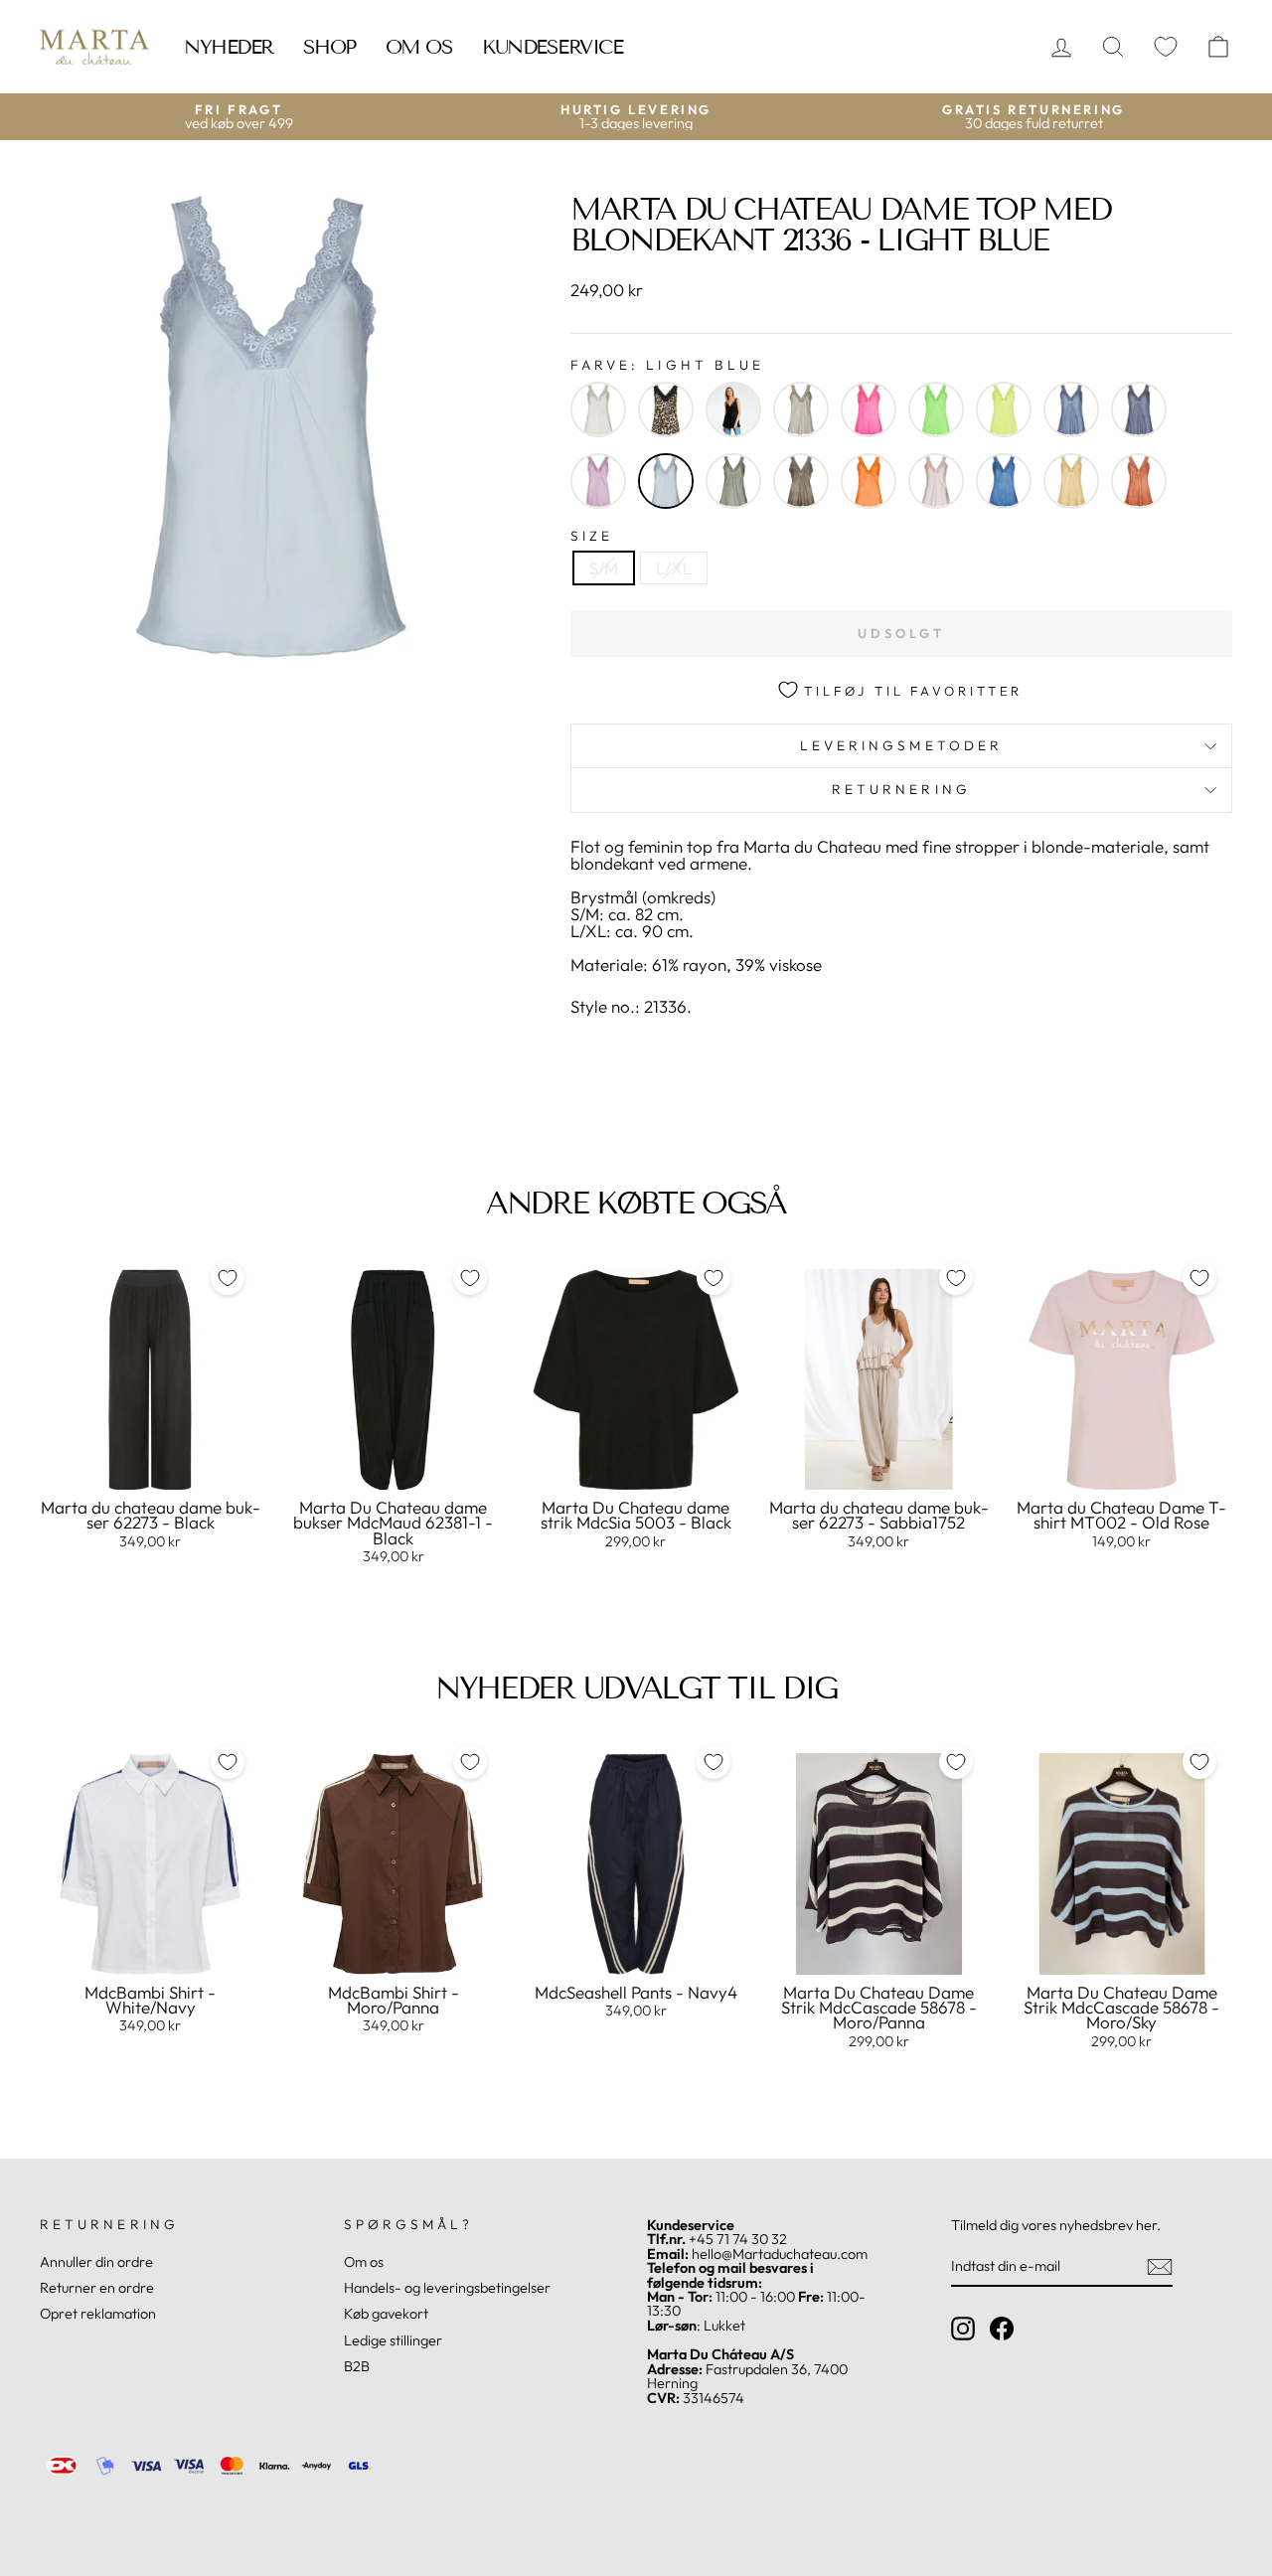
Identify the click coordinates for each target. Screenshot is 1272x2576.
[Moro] (801, 481)
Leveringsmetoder (901, 745)
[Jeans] (1071, 409)
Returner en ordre (97, 2288)
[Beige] (598, 409)
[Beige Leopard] (666, 409)
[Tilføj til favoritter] (228, 1278)
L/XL (674, 568)
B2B (357, 2366)
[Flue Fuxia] (869, 409)
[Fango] (801, 409)
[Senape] (1071, 481)
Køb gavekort (386, 2314)
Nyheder (229, 47)
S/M (604, 568)
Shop (329, 47)
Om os (419, 47)
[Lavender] (598, 481)
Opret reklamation (98, 2314)
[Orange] (869, 481)
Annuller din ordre (96, 2262)
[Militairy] (733, 481)
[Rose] (936, 481)
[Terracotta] (1139, 481)
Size (592, 537)
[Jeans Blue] (1139, 409)
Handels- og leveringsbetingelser (447, 2288)
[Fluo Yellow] (1004, 409)
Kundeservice (552, 47)
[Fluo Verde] (936, 409)
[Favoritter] (1166, 47)
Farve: (667, 366)
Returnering (901, 789)
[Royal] (1004, 481)
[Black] (733, 409)
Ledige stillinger (393, 2340)
